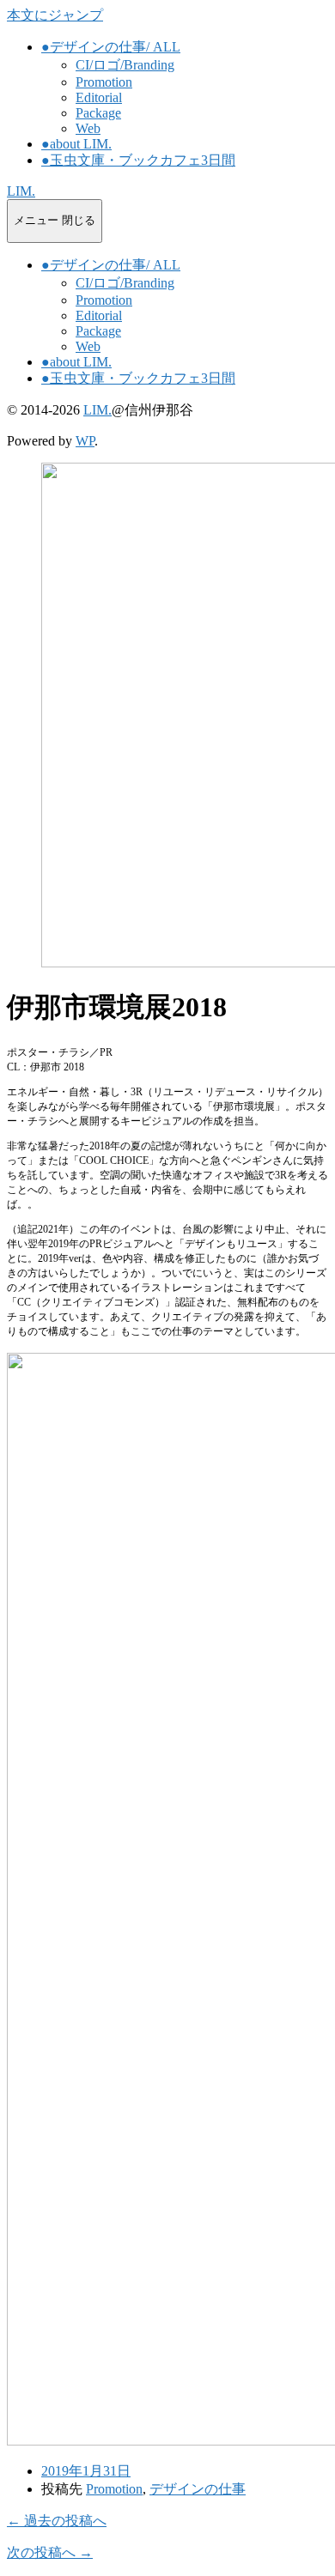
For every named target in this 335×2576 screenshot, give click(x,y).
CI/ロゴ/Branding (125, 65)
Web (88, 128)
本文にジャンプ (55, 15)
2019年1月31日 (86, 2471)
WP (85, 441)
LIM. (21, 191)
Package (98, 113)
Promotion (104, 82)
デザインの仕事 (198, 2489)
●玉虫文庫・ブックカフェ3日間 (138, 160)
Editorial (99, 97)
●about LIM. (76, 144)
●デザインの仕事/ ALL (111, 47)
